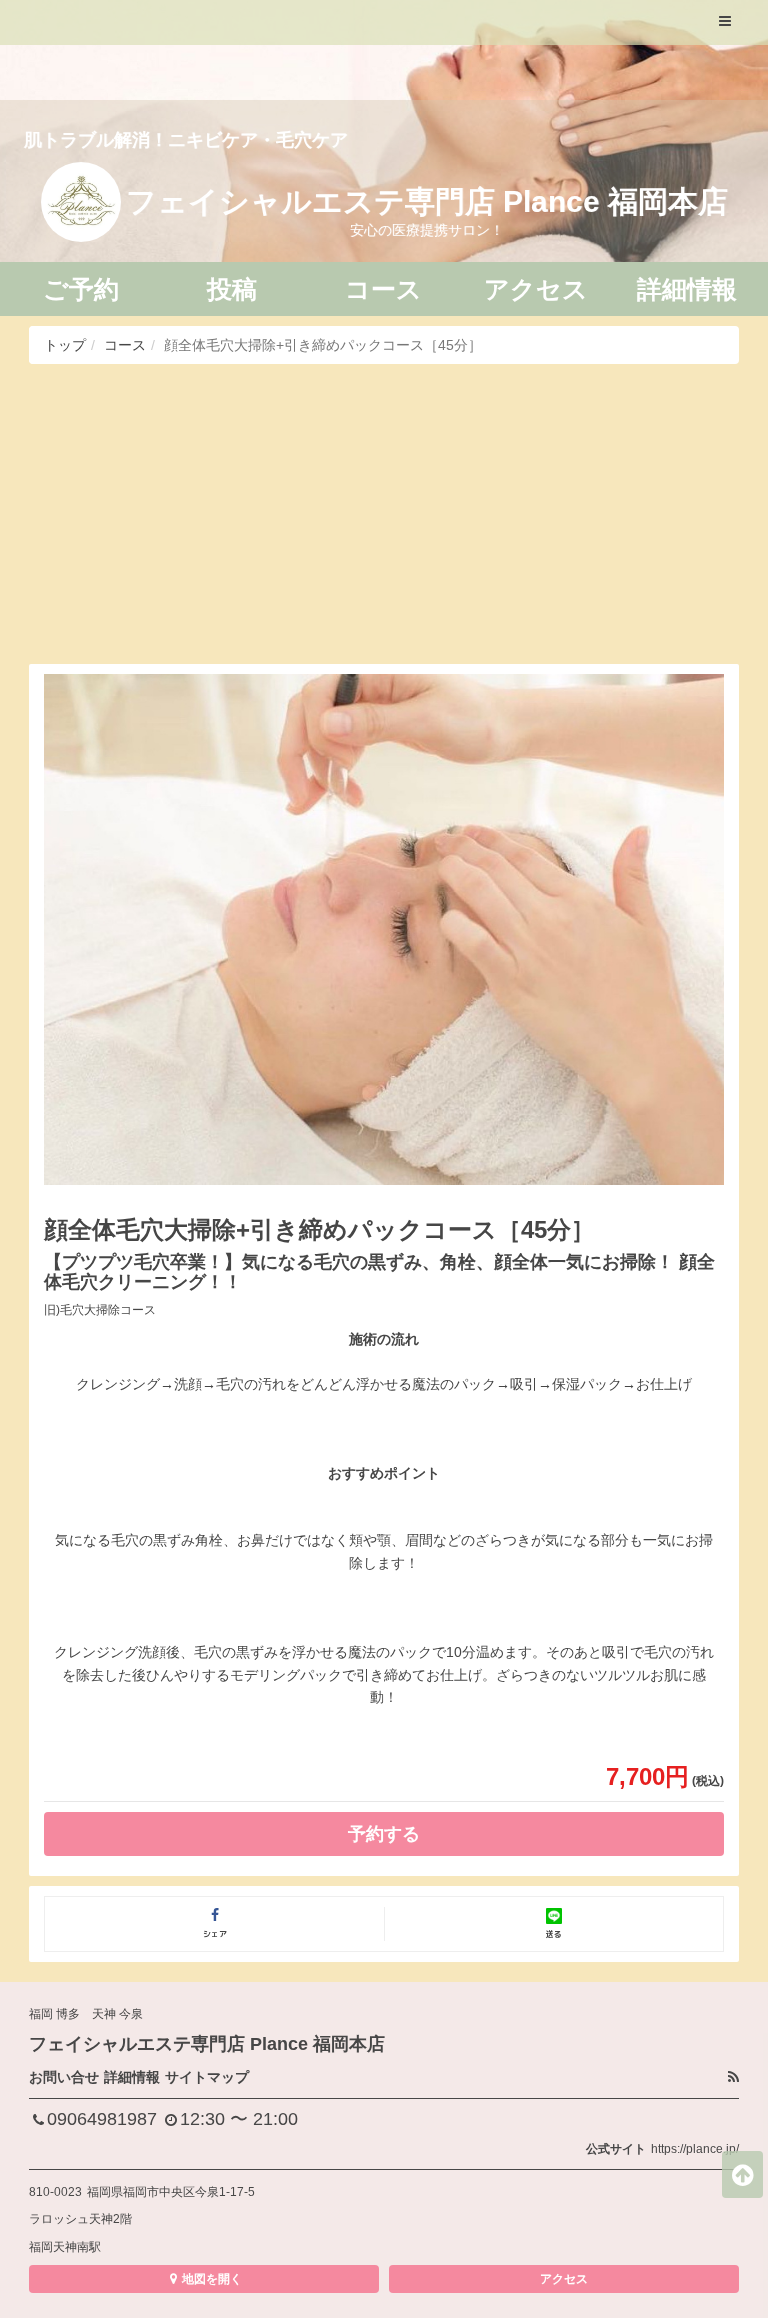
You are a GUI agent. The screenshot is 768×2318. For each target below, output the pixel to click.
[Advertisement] (384, 514)
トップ (65, 345)
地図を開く (212, 2279)
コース (125, 345)
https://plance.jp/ (695, 2149)
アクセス (564, 2279)
